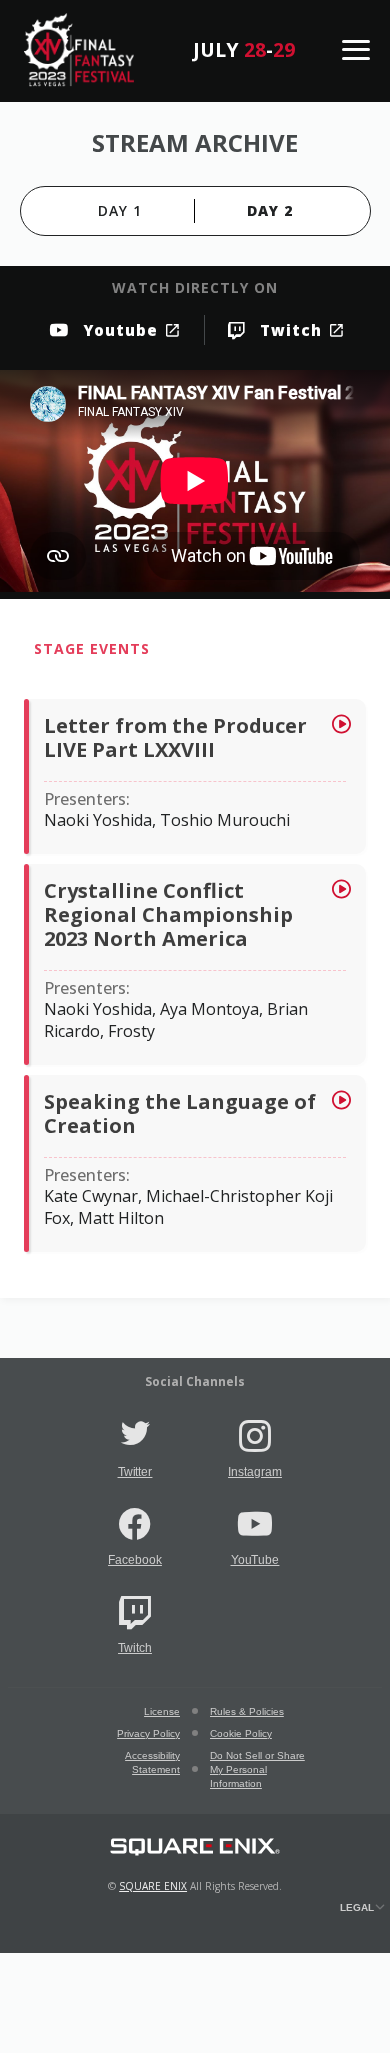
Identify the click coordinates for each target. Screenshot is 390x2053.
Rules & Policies (247, 1711)
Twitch (291, 330)
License (162, 1711)
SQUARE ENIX (153, 1886)
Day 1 (120, 210)
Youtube (120, 330)
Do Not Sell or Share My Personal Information (257, 1769)
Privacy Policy (148, 1733)
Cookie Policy (241, 1733)
